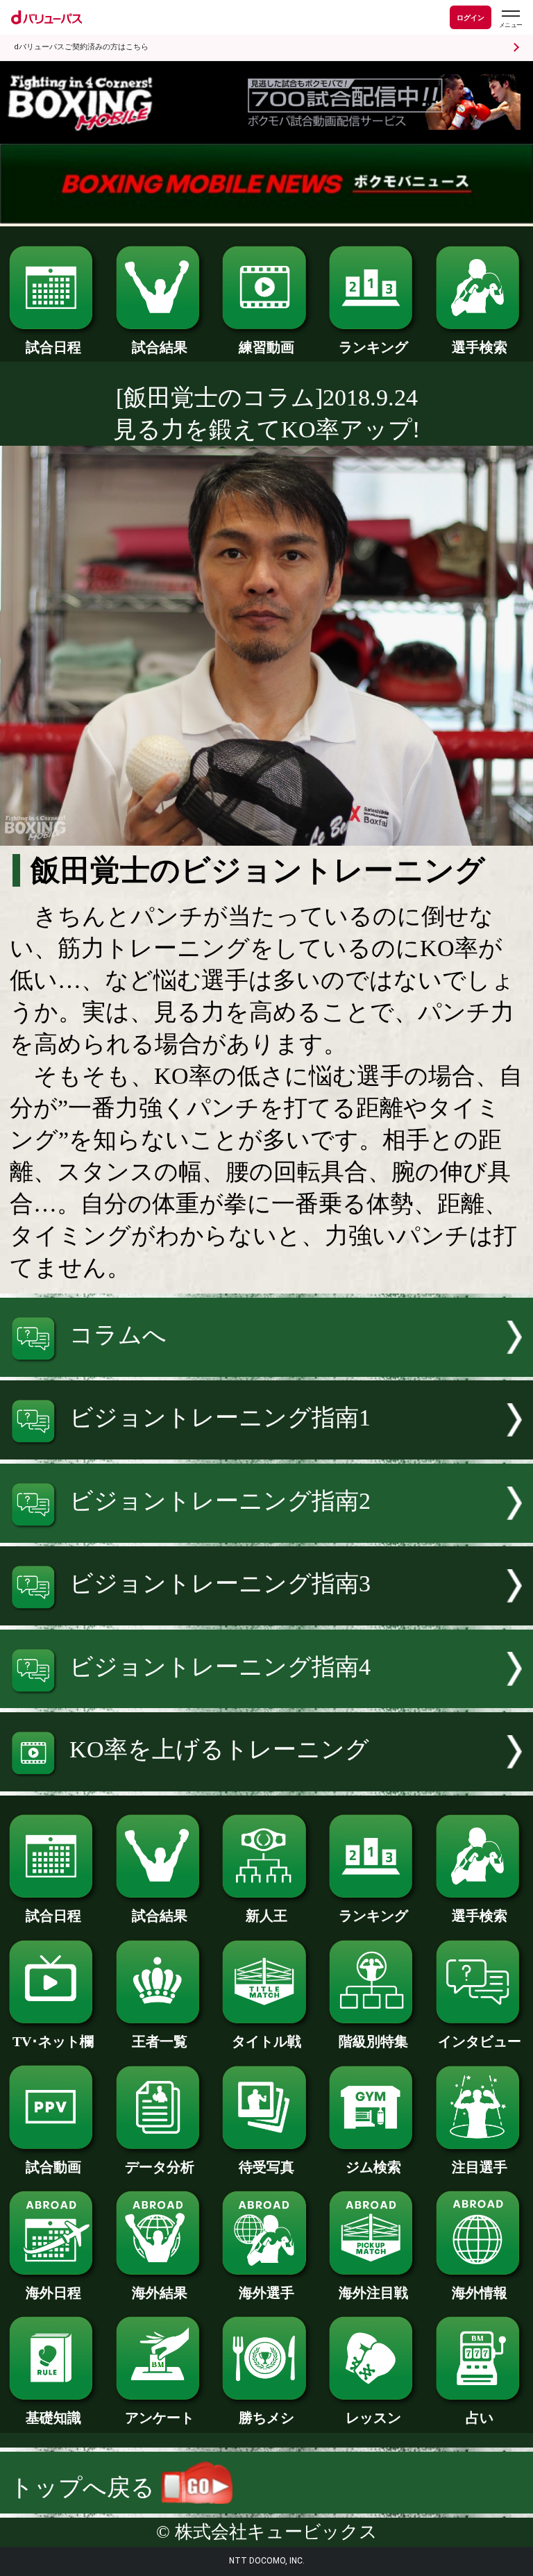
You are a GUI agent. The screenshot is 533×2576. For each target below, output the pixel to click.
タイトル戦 (266, 2041)
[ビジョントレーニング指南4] (266, 1700)
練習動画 (266, 347)
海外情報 (480, 2293)
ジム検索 (373, 2167)
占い (480, 2418)
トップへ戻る (85, 2487)
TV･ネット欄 (53, 2041)
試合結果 (160, 347)
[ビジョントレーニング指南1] (266, 1452)
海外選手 (266, 2293)
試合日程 (53, 347)
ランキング (373, 347)
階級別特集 (373, 2041)
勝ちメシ (266, 2418)
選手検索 (480, 347)
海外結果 (160, 2293)
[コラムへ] (266, 1369)
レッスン (373, 2418)
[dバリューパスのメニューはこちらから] (510, 19)
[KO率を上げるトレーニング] (266, 1783)
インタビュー (480, 2041)
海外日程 (53, 2293)
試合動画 (53, 2167)
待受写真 (266, 2167)
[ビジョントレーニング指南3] (266, 1617)
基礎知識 (53, 2418)
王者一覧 (160, 2041)
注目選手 (480, 2167)
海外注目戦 (373, 2293)
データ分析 (160, 2167)
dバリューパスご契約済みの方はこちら (81, 47)
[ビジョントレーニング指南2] (266, 1535)
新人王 (266, 1916)
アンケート (160, 2418)
